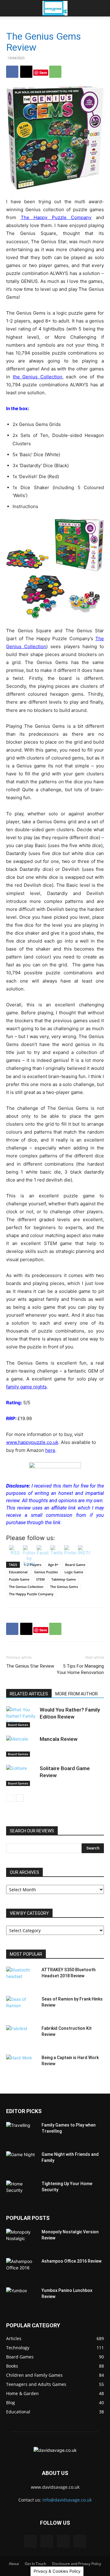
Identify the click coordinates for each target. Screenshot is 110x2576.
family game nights (26, 1387)
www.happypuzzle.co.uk (32, 1442)
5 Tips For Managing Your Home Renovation (80, 1669)
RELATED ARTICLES (29, 1694)
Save (43, 72)
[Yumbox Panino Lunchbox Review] (21, 2298)
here (50, 1450)
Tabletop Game (64, 1579)
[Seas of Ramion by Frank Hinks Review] (21, 2007)
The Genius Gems (64, 1587)
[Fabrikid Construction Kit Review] (21, 2036)
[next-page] (20, 1798)
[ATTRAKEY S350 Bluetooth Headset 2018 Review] (21, 1977)
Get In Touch (35, 2564)
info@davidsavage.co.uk (67, 2500)
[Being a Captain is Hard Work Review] (21, 2065)
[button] (10, 8)
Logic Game (74, 1572)
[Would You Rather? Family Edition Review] (21, 1717)
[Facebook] (12, 72)
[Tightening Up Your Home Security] (21, 2191)
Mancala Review (59, 1739)
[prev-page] (10, 1798)
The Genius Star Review (30, 1666)
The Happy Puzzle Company (56, 217)
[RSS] (63, 2541)
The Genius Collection (26, 1587)
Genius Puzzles (46, 1572)
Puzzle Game (19, 1579)
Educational (18, 1572)
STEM (40, 1579)
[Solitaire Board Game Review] (21, 1775)
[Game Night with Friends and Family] (21, 2162)
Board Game (75, 1565)
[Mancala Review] (21, 1746)
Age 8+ (53, 1565)
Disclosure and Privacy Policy (77, 2564)
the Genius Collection (38, 377)
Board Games (18, 1725)
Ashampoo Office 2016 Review (71, 2261)
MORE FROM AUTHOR (77, 1694)
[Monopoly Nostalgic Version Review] (21, 2239)
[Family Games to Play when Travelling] (21, 2133)
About (14, 2564)
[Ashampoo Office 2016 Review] (21, 2269)
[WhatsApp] (55, 72)
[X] (26, 72)
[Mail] (47, 2541)
